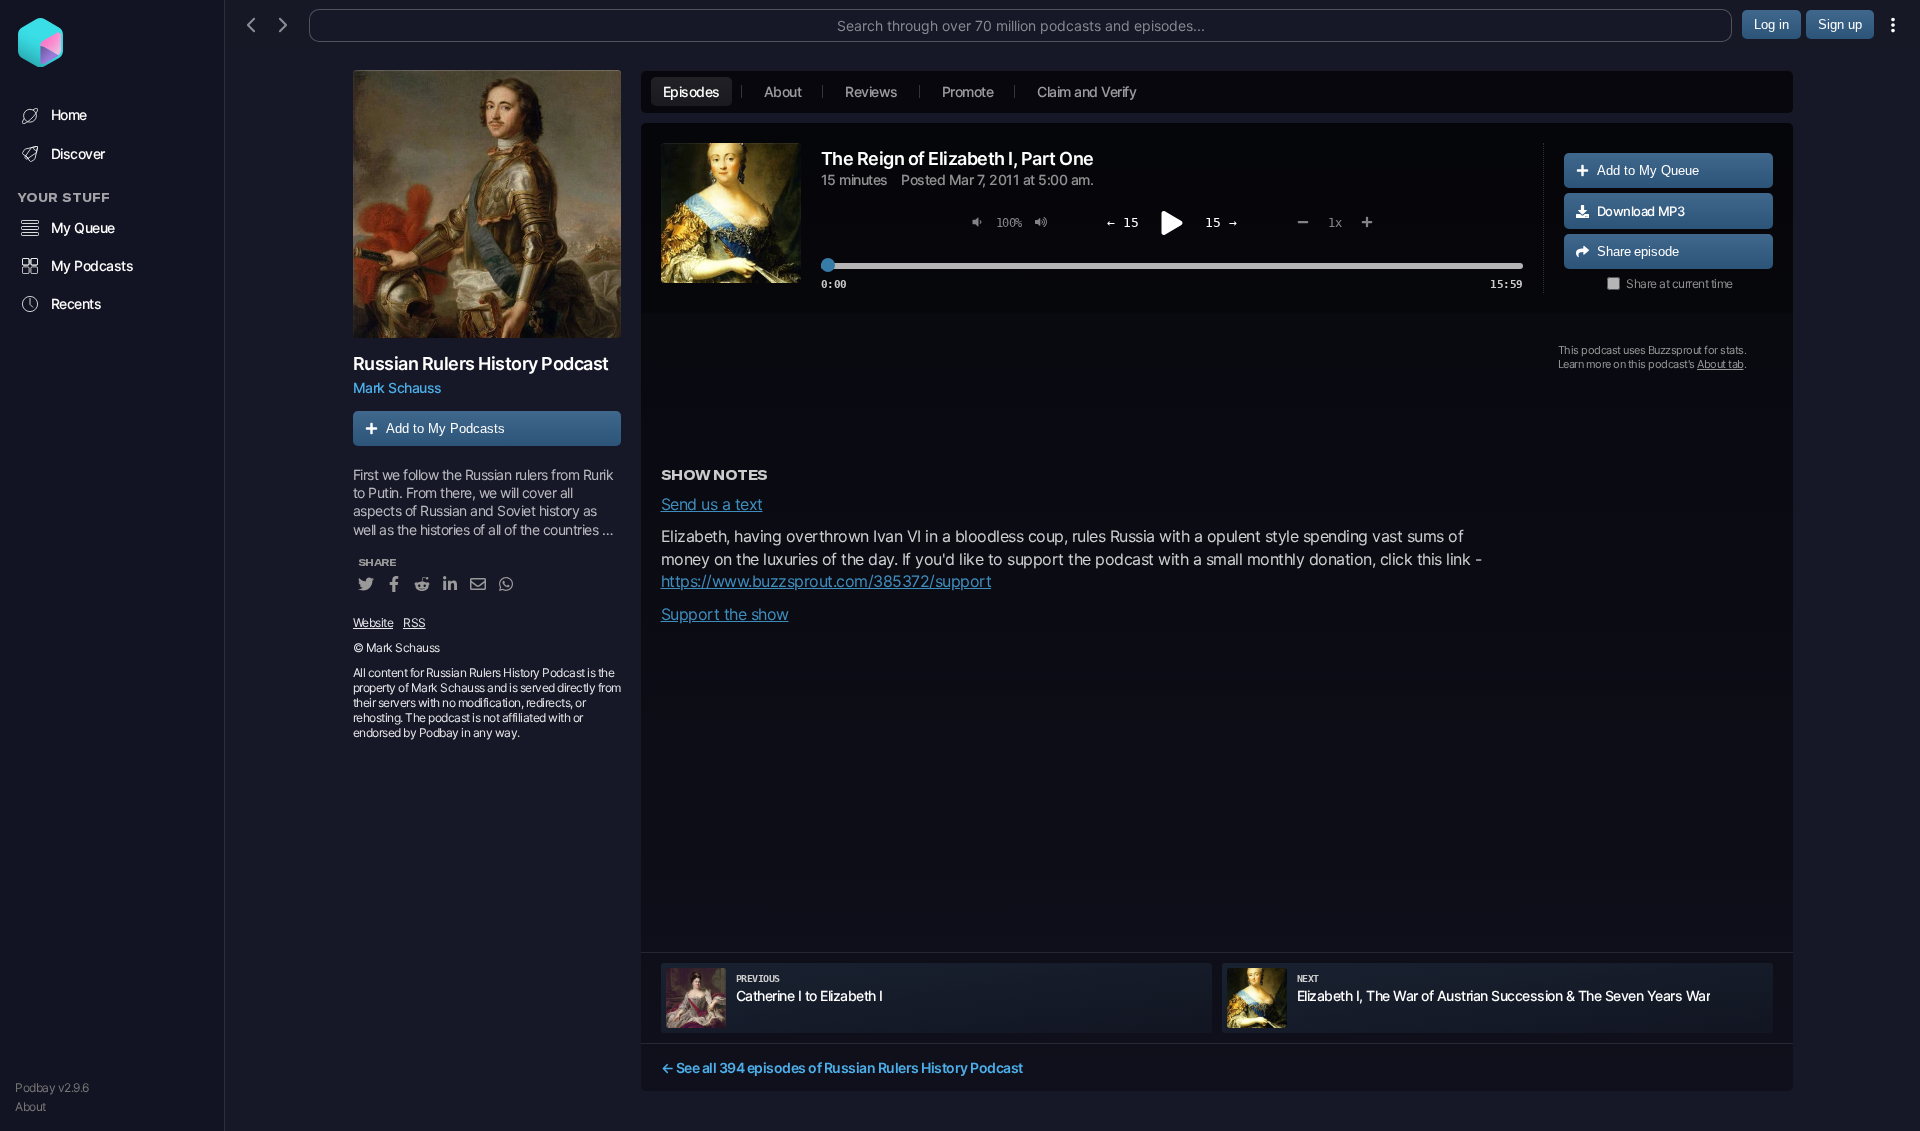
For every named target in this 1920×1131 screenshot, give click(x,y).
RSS (414, 622)
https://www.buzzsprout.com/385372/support (826, 581)
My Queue (83, 227)
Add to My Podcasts (445, 428)
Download (1641, 211)
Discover (78, 153)
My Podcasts (92, 265)
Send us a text (712, 504)
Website (373, 622)
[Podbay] (40, 61)
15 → (1221, 222)
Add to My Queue (1648, 170)
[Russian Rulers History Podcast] (487, 204)
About (30, 1106)
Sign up (1840, 24)
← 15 (1123, 222)
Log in (1771, 24)
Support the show (725, 614)
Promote (968, 91)
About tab (1720, 364)
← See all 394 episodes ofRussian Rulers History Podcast (842, 1067)
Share (1638, 251)
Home (69, 114)
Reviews (871, 91)
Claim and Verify (1086, 91)
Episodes (691, 91)
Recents (76, 303)
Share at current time (1679, 283)
